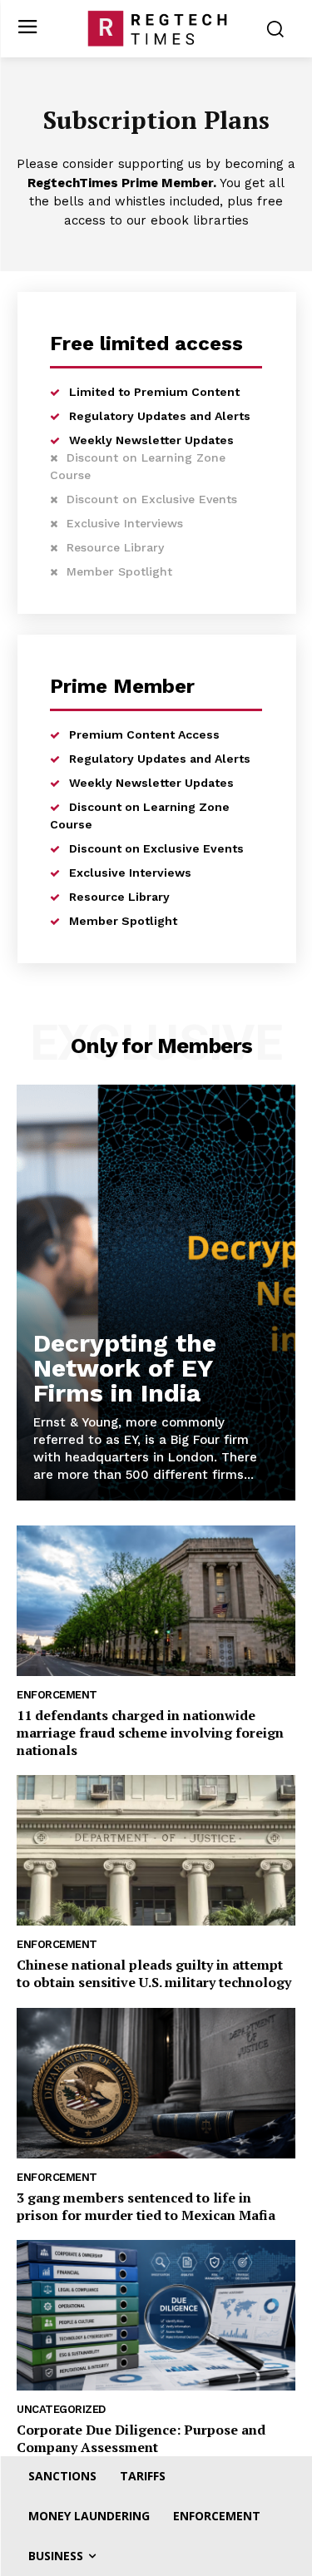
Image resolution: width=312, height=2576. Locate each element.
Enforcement (57, 1695)
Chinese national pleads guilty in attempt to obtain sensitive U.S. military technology (154, 1973)
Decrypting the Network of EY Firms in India (125, 1368)
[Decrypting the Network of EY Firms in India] (156, 1293)
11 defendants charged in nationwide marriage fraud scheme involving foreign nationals (150, 1733)
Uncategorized (61, 2409)
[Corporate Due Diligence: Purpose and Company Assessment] (156, 2315)
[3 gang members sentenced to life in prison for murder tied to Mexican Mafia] (156, 2083)
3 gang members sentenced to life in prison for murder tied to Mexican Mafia (146, 2206)
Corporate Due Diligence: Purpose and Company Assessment (141, 2438)
